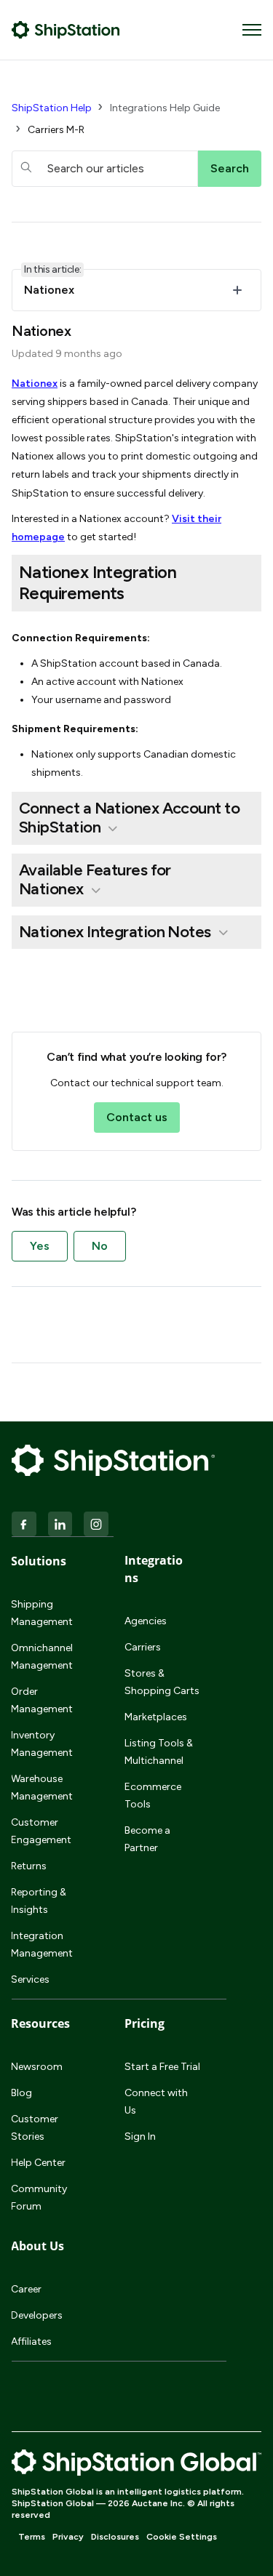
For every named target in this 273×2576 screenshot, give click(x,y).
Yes (40, 1246)
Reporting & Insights (39, 1901)
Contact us (137, 1117)
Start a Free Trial (162, 2067)
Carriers (143, 1647)
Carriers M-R (56, 130)
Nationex (35, 384)
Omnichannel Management (42, 1657)
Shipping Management (42, 1613)
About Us (37, 2246)
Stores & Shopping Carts (162, 1682)
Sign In (140, 2136)
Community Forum (39, 2198)
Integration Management (42, 1945)
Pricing (145, 2023)
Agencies (146, 1621)
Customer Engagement (41, 1831)
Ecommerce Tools (153, 1795)
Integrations (154, 1569)
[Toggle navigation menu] (252, 30)
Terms (32, 2537)
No (100, 1246)
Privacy (68, 2537)
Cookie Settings (182, 2537)
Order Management (42, 1700)
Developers (37, 2315)
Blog (21, 2093)
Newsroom (37, 2067)
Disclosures (115, 2537)
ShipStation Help (52, 108)
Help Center (38, 2163)
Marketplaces (156, 1717)
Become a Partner (147, 1839)
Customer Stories (35, 2128)
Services (30, 1979)
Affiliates (31, 2342)
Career (26, 2289)
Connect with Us (156, 2102)
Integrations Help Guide (165, 108)
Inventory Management (42, 1744)
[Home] (66, 30)
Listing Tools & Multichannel (159, 1752)
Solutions (39, 1561)
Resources (40, 2023)
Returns (29, 1866)
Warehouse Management (42, 1787)
